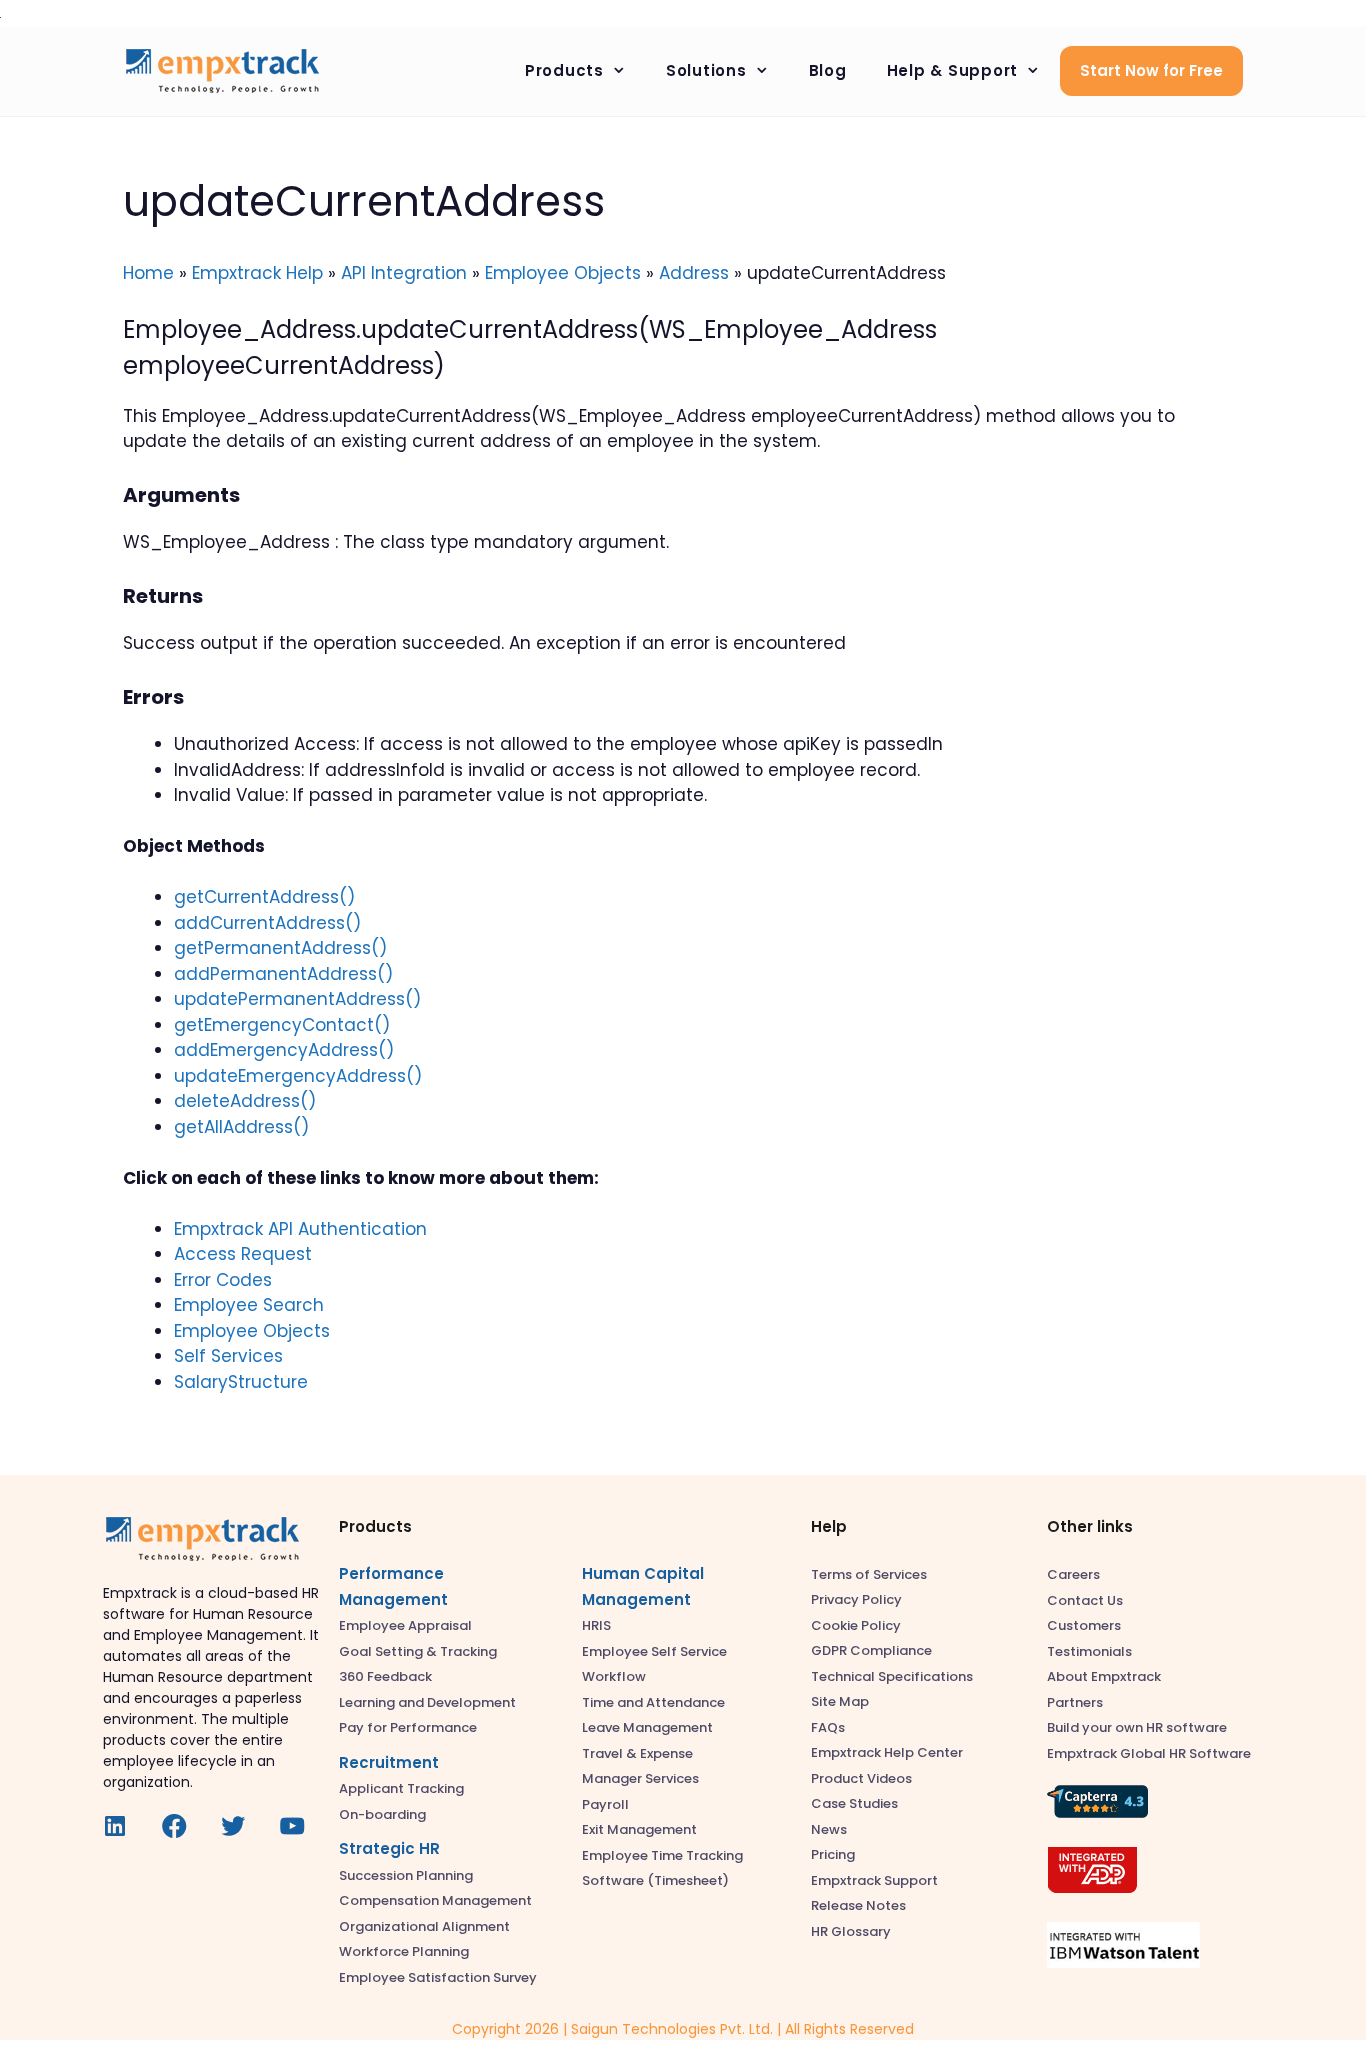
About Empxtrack (1104, 1676)
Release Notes (858, 1905)
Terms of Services (869, 1574)
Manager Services (640, 1778)
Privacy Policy (856, 1599)
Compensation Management (435, 1900)
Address (694, 273)
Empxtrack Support (874, 1880)
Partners (1075, 1702)
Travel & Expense (637, 1753)
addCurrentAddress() (267, 923)
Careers (1073, 1574)
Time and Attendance (653, 1702)
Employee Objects (563, 273)
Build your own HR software (1137, 1727)
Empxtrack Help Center (887, 1752)
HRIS (596, 1625)
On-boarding (382, 1814)
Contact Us (1085, 1600)
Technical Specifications (892, 1676)
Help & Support (953, 70)
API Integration (404, 273)
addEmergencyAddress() (284, 1050)
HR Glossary (851, 1931)
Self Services (228, 1356)
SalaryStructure (241, 1382)
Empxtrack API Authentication (300, 1229)
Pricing (833, 1854)
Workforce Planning (404, 1951)
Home (148, 273)
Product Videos (861, 1778)
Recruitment (389, 1762)
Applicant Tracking (401, 1788)
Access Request (243, 1254)
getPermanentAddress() (280, 948)
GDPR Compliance (871, 1650)
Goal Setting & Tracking (418, 1651)
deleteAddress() (245, 1101)
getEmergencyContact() (282, 1025)
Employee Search (249, 1305)
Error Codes (223, 1280)
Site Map (840, 1701)
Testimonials (1089, 1651)
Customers (1084, 1625)
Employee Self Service (654, 1651)
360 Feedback (385, 1676)
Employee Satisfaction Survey (438, 1977)
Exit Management (639, 1829)
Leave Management (647, 1727)
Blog (828, 70)
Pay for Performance (408, 1727)
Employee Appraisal (405, 1625)
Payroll (605, 1804)
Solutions (706, 70)
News (829, 1829)
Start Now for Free (1151, 70)
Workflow (614, 1676)
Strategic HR (389, 1848)
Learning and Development (427, 1702)
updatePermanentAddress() (297, 999)
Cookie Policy (856, 1625)
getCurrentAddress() (264, 897)
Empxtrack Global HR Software (1149, 1753)
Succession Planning (406, 1875)
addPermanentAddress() (283, 974)
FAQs (828, 1727)
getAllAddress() (241, 1127)
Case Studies (854, 1803)
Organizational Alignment (424, 1926)
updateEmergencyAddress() (298, 1076)
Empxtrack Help (257, 273)
